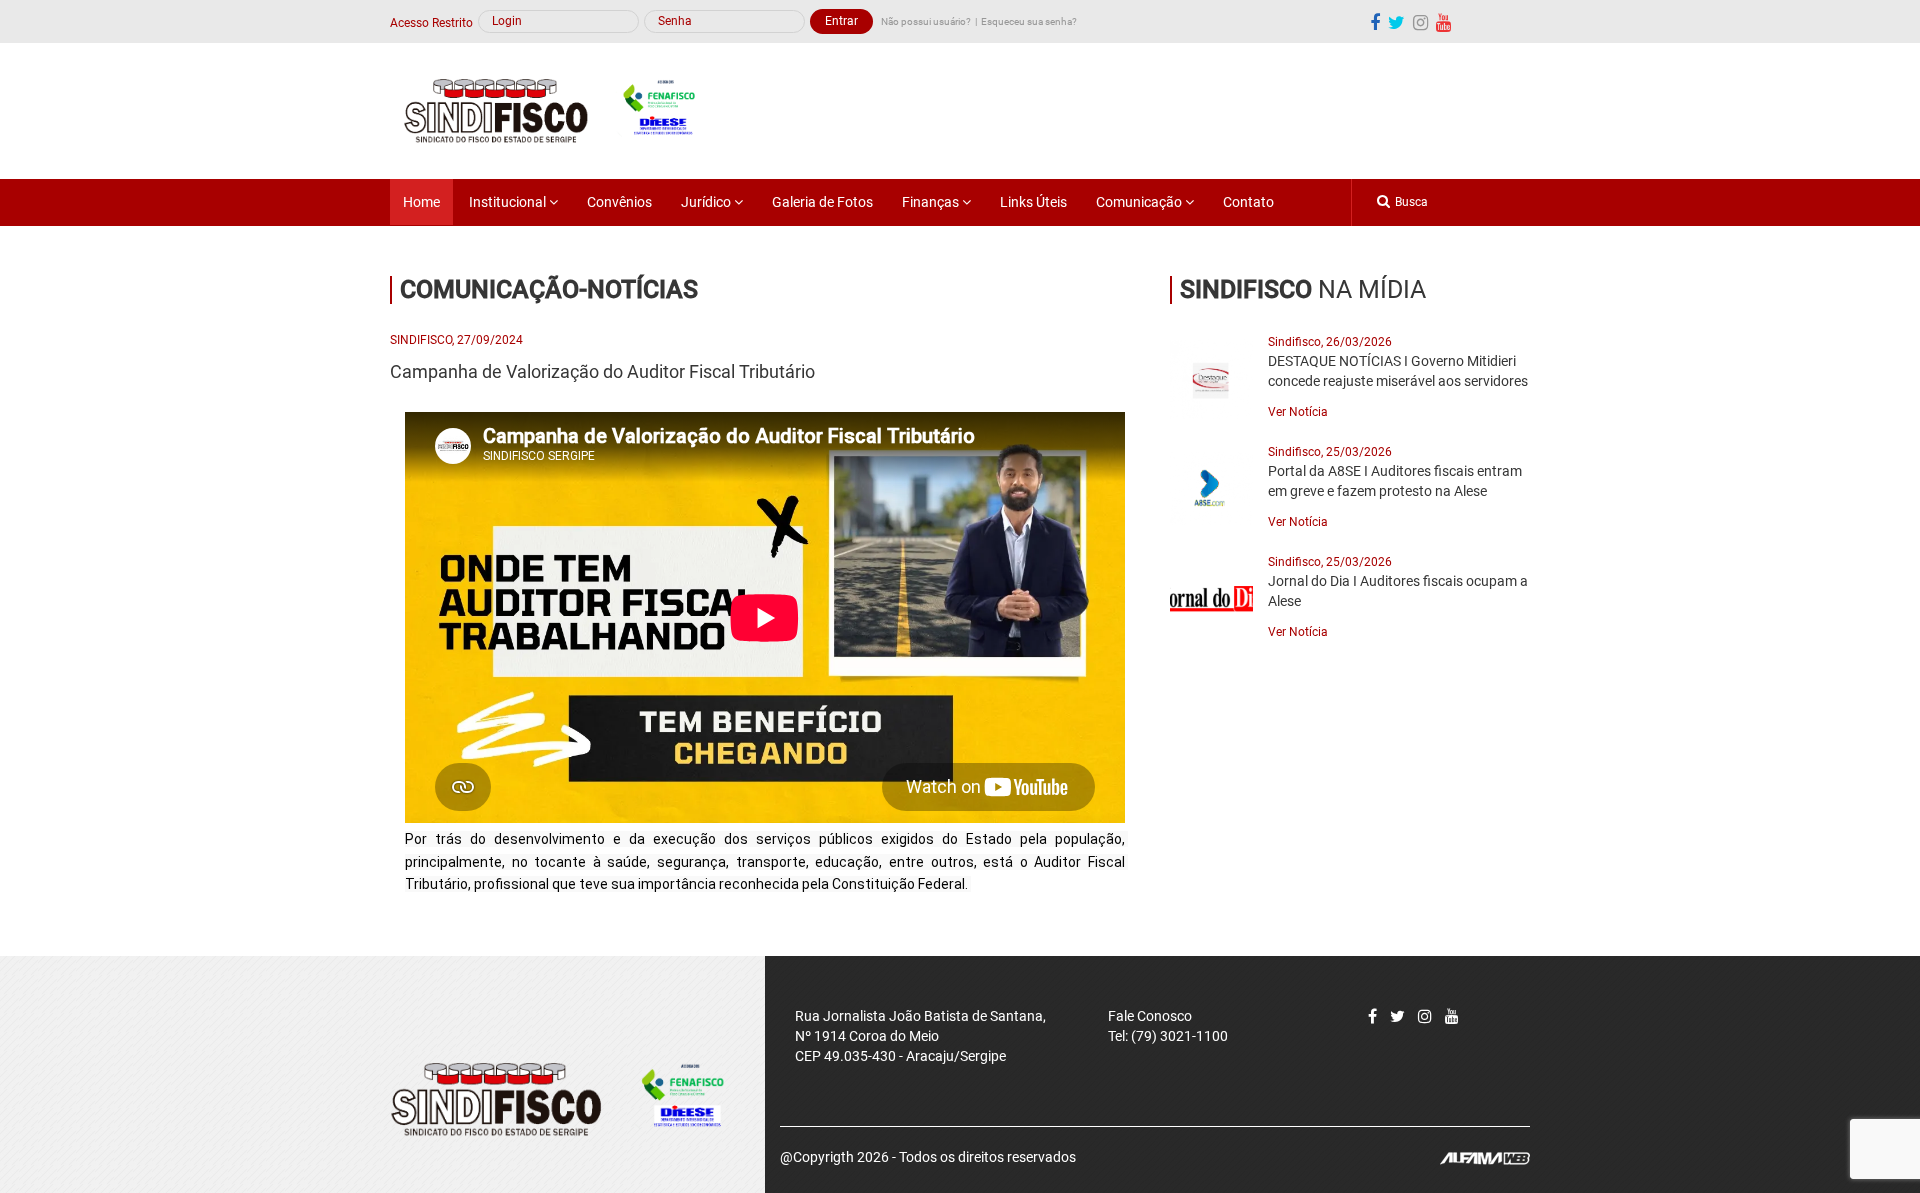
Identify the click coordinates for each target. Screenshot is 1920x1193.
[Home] (560, 110)
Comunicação (1140, 202)
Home (421, 202)
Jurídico (707, 202)
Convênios (619, 202)
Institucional (509, 202)
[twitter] (1396, 22)
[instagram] (1420, 22)
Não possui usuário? (926, 21)
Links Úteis (1033, 202)
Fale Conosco (1150, 1016)
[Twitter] (1397, 1016)
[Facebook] (1375, 22)
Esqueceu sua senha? (1029, 21)
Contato (1248, 202)
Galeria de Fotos (822, 202)
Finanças (932, 202)
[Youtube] (1443, 22)
